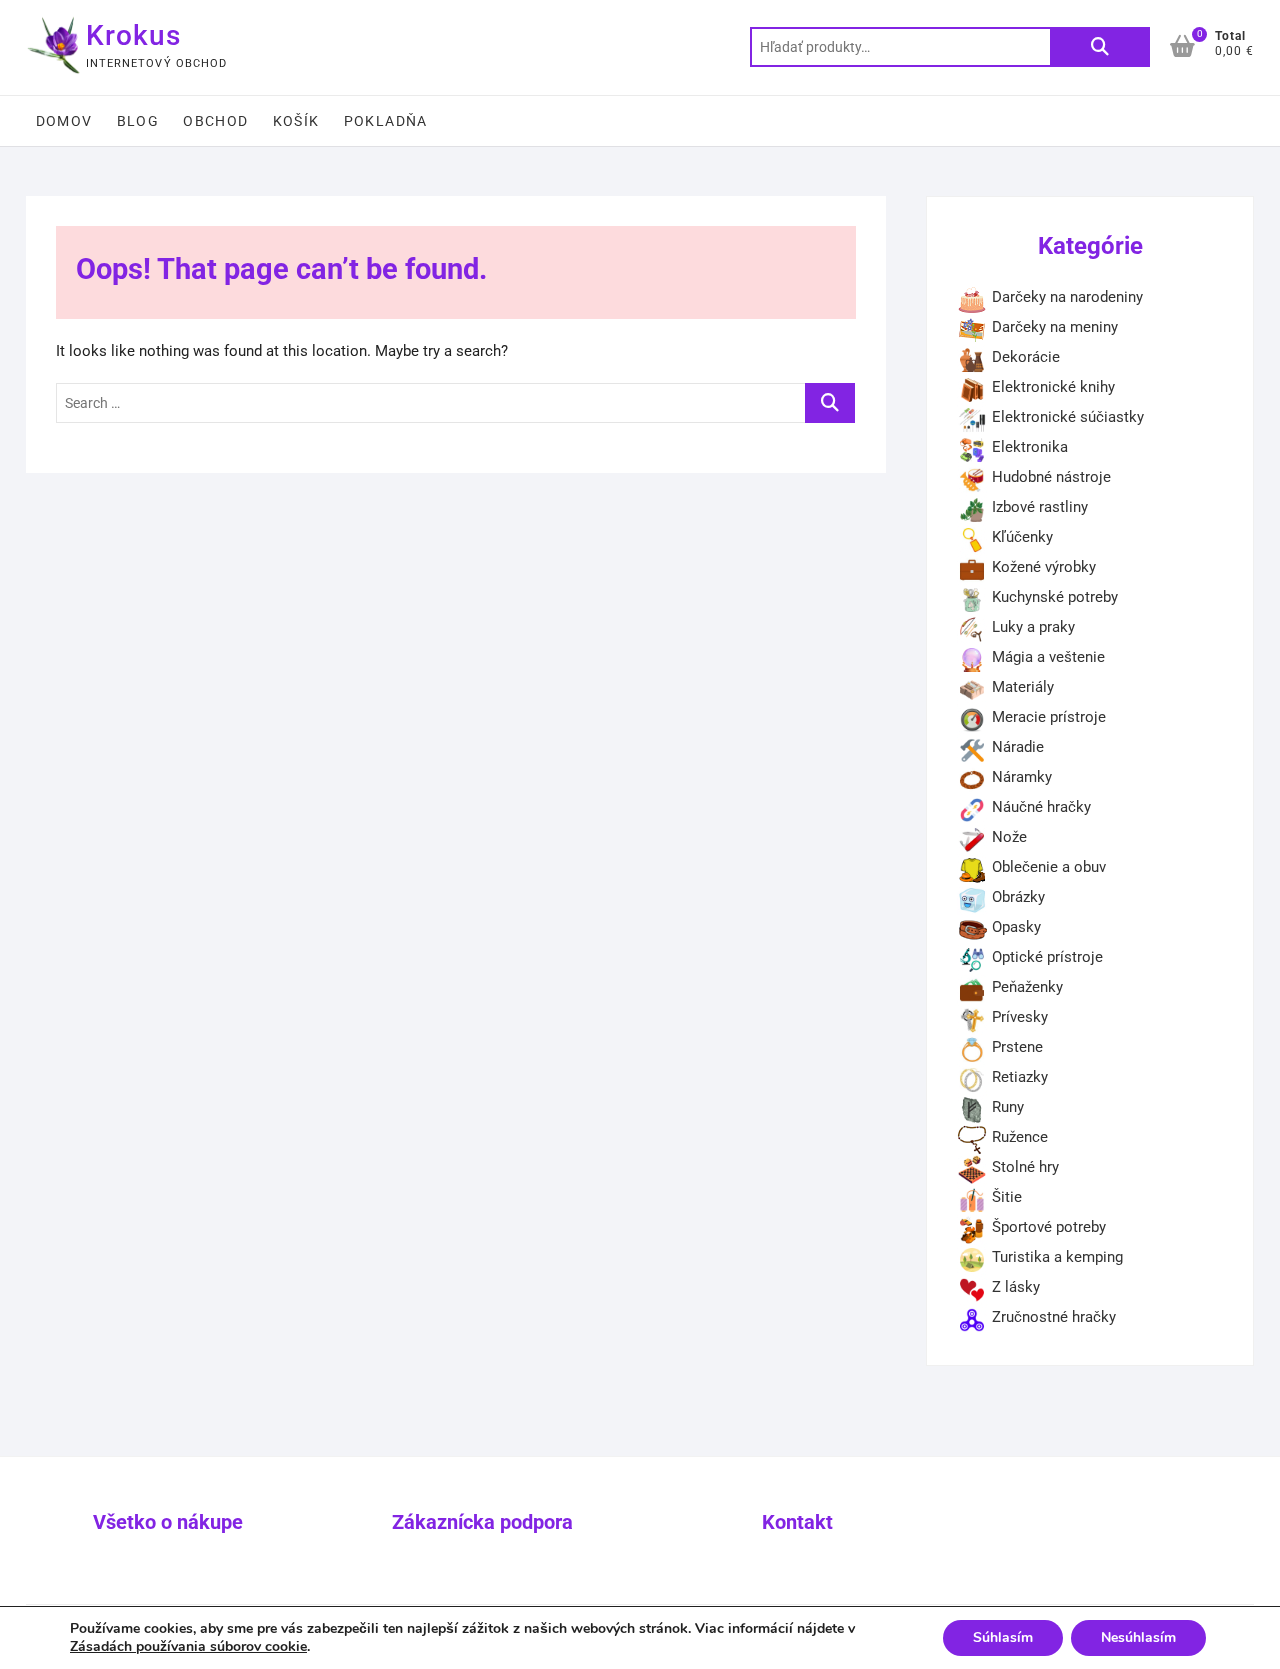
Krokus (133, 35)
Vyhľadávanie (1100, 47)
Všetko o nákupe (168, 1522)
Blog (138, 121)
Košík (296, 121)
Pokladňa (386, 121)
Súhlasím (1003, 1637)
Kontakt (797, 1522)
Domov (64, 121)
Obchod (215, 121)
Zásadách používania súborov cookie (188, 1646)
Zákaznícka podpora (482, 1522)
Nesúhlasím (1138, 1637)
